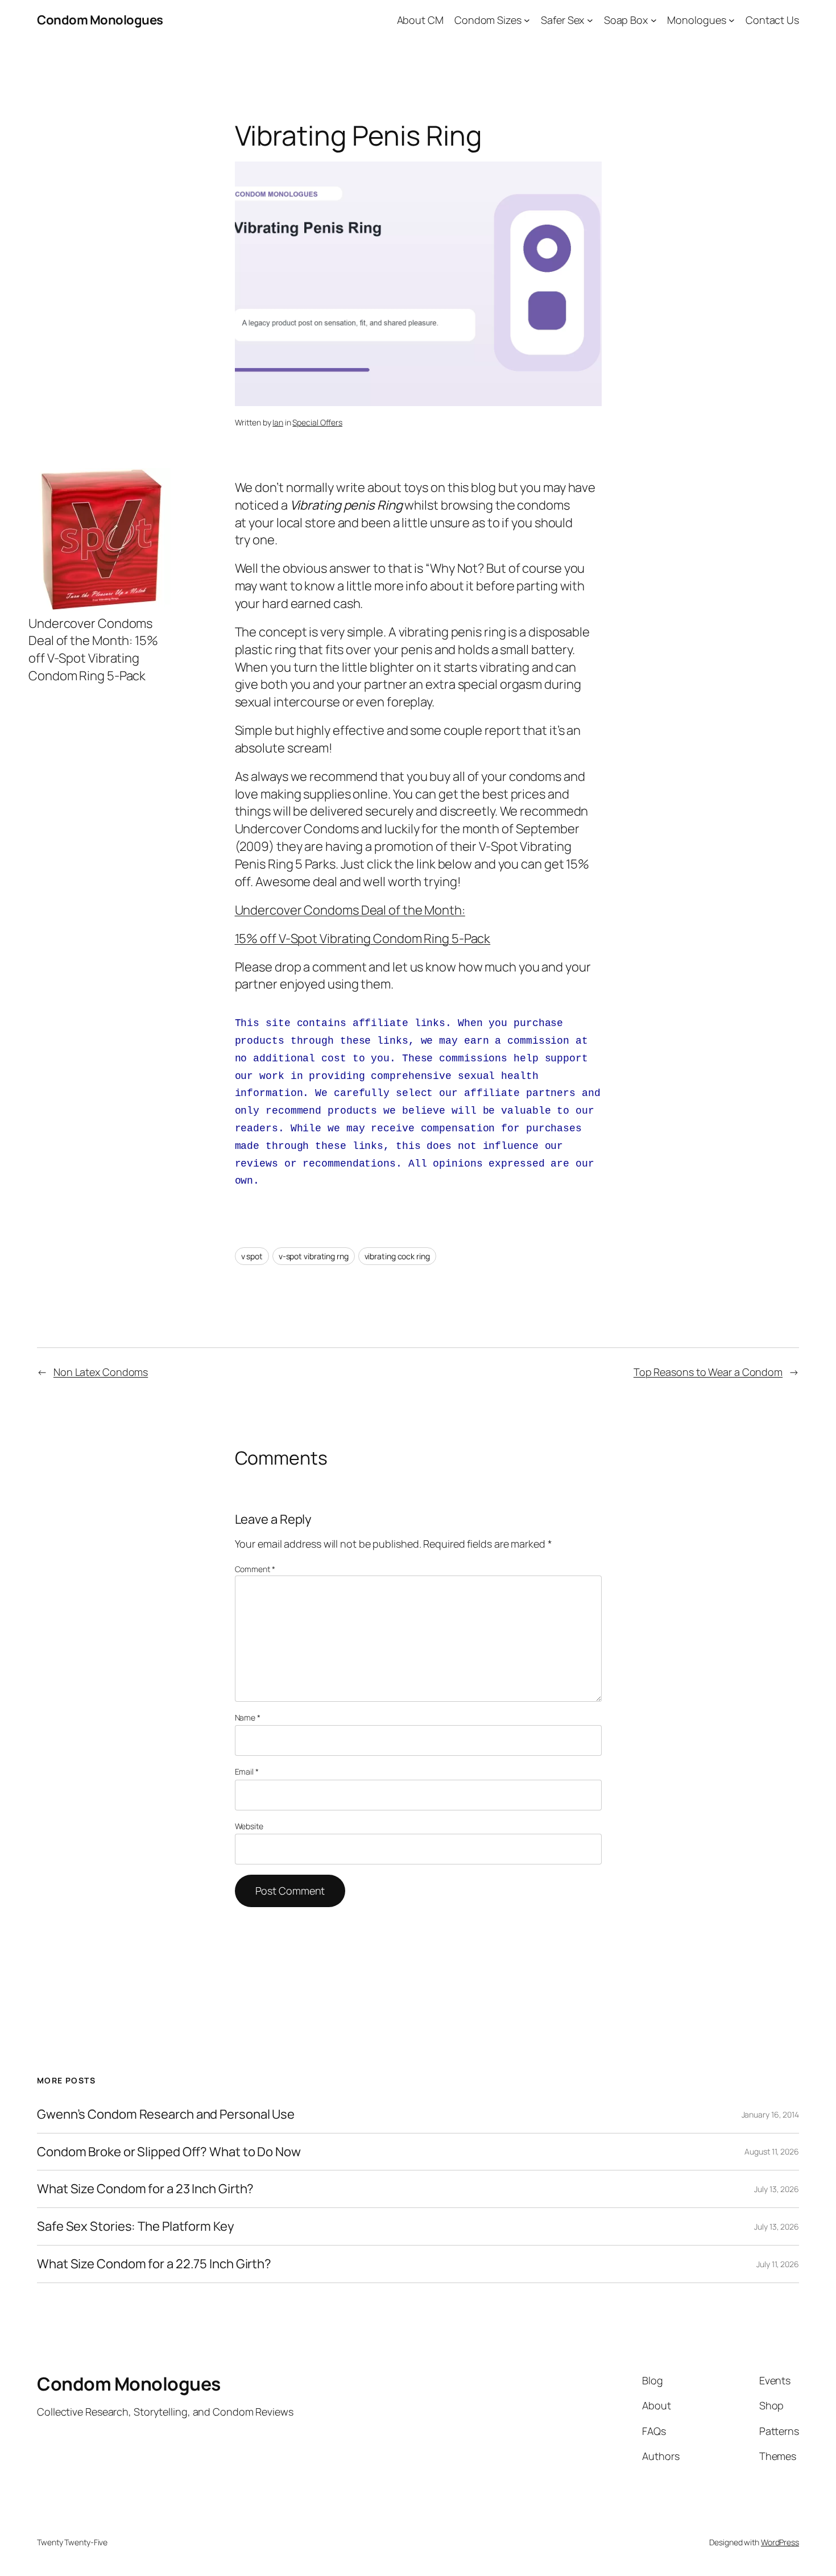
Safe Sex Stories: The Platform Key (136, 2226)
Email (247, 1771)
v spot (252, 1256)
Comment (255, 1569)
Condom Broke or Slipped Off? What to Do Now (169, 2152)
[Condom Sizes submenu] (527, 20)
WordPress (780, 2542)
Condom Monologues (100, 20)
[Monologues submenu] (732, 20)
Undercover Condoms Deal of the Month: (350, 910)
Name (248, 1717)
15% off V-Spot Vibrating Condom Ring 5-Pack (363, 938)
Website (249, 1826)
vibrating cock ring (397, 1256)
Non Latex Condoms (101, 1372)
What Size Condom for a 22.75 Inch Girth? (154, 2264)
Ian (278, 422)
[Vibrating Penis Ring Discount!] (100, 606)
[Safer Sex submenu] (590, 20)
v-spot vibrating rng (314, 1256)
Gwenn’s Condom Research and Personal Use (166, 2114)
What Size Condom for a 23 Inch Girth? (145, 2189)
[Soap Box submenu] (654, 20)
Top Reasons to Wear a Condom (708, 1372)
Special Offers (317, 422)
